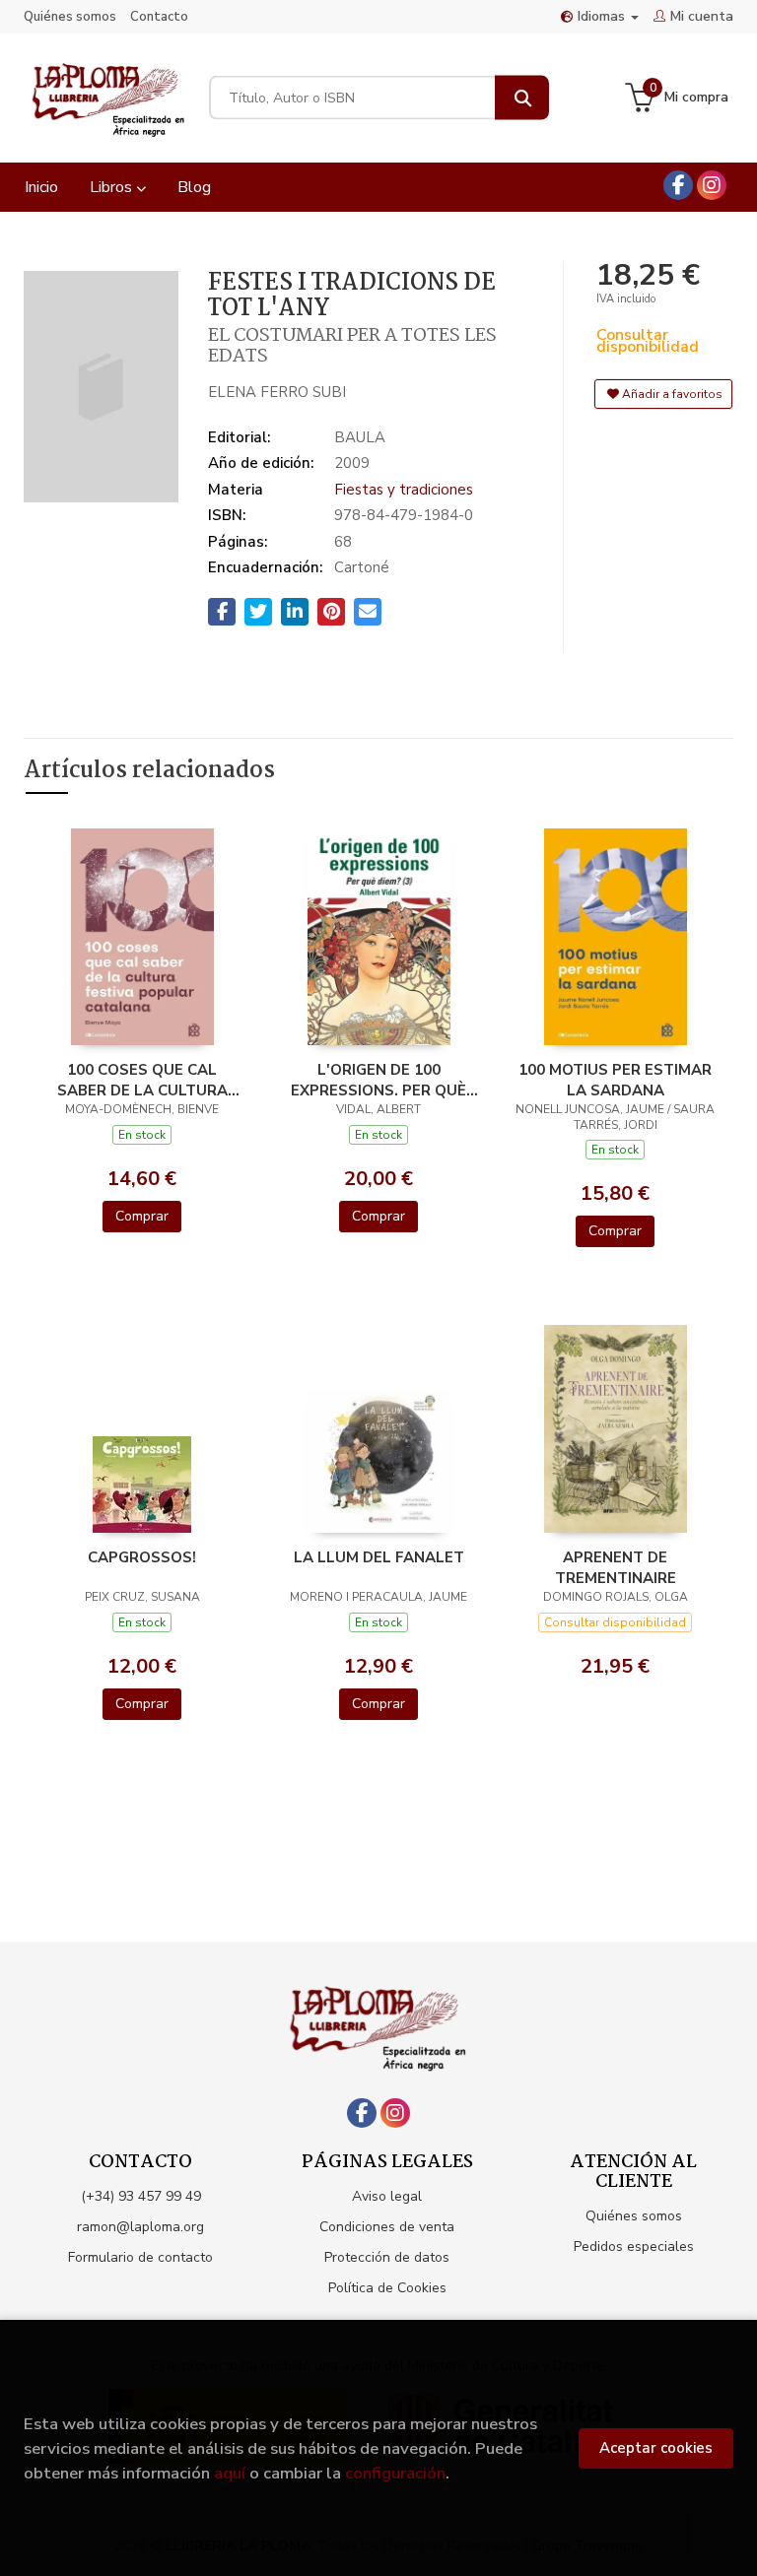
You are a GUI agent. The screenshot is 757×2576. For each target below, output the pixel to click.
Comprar (142, 1216)
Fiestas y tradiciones (404, 490)
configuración (395, 2473)
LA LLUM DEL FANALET (379, 1557)
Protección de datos (387, 2257)
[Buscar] (522, 98)
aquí (230, 2473)
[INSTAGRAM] (712, 185)
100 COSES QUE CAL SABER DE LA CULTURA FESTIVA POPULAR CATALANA (142, 1080)
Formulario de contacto (140, 2257)
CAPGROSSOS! (142, 1557)
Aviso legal (387, 2196)
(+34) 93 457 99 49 (141, 2196)
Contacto (159, 17)
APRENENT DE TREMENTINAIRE (616, 1567)
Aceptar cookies (656, 2448)
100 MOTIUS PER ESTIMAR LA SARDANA (615, 1080)
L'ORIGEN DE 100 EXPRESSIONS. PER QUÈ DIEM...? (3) (378, 1080)
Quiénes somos (70, 17)
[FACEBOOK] (678, 185)
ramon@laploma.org (140, 2227)
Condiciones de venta (387, 2227)
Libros (113, 187)
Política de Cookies (387, 2288)
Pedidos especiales (634, 2246)
